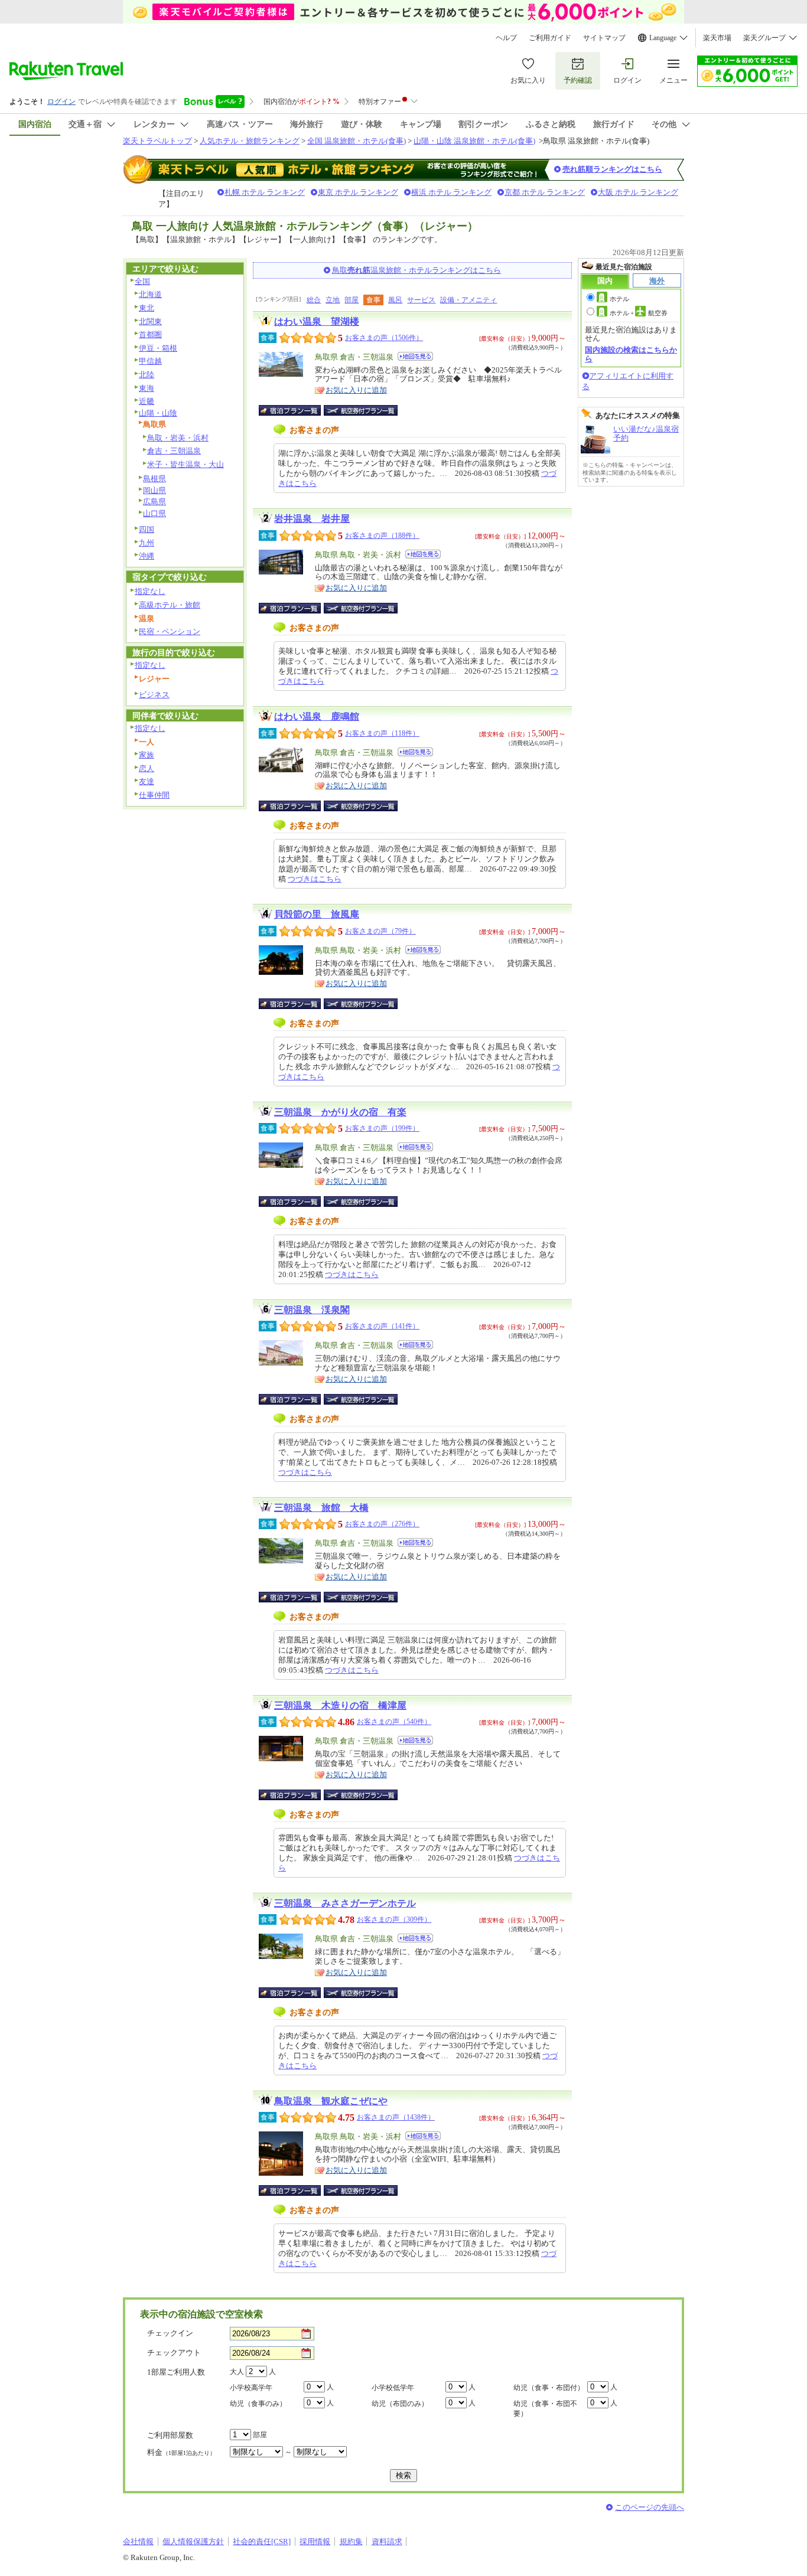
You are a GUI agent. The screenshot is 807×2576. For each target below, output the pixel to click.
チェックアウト (174, 2353)
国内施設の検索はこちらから (631, 354)
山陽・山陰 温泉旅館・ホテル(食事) (474, 141)
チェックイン (170, 2333)
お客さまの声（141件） (382, 1326)
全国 (142, 281)
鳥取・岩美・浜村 (178, 438)
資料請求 (387, 2541)
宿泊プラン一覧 (296, 410)
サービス (421, 300)
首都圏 (150, 334)
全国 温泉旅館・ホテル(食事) (357, 141)
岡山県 (154, 490)
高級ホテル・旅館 (170, 605)
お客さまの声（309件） (394, 1919)
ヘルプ (506, 38)
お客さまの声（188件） (382, 536)
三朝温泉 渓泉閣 (312, 1310)
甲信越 (150, 361)
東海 (147, 388)
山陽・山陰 (158, 413)
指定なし (150, 591)
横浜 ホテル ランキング (451, 192)
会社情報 (138, 2541)
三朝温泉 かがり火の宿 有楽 (340, 1112)
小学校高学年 (251, 2388)
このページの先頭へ (650, 2507)
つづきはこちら (315, 879)
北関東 (150, 321)
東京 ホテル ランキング (358, 192)
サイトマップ (604, 38)
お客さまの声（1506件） (384, 338)
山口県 (154, 513)
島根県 (154, 479)
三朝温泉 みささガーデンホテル (345, 1903)
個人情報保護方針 (193, 2541)
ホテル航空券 (639, 313)
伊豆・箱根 (158, 348)
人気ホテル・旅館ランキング (250, 141)
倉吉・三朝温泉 (174, 451)
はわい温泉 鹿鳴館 (317, 716)
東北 (147, 308)
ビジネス (154, 695)
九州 (147, 543)
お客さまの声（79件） (380, 931)
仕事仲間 (154, 795)
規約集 (351, 2541)
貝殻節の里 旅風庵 (317, 914)
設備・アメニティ (468, 300)
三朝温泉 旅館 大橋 (321, 1508)
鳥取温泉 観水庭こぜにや (331, 2101)
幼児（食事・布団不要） (545, 2409)
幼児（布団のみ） (400, 2404)
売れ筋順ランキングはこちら (612, 169)
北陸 (147, 375)
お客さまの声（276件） (382, 1524)
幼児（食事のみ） (258, 2404)
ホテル (619, 299)
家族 (147, 755)
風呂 (395, 300)
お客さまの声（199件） (382, 1128)
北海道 (150, 294)
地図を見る (415, 356)
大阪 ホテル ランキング (638, 192)
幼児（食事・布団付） (549, 2388)
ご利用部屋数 (170, 2435)
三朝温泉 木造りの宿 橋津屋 (340, 1705)
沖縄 (147, 556)
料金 (181, 2452)
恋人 (147, 768)
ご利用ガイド (550, 38)
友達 (147, 781)
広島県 (154, 502)
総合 (314, 300)
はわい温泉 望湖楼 (317, 321)
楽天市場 (717, 38)
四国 (147, 529)
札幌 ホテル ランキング (265, 192)
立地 (333, 300)
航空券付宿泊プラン (361, 410)
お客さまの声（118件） (382, 733)
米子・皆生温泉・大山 (186, 464)
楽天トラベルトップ (157, 141)
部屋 (352, 300)
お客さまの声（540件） (394, 1722)
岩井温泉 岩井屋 (312, 519)
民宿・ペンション (170, 631)
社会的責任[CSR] (262, 2541)
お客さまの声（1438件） (396, 2117)
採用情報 (315, 2541)
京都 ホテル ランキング (545, 192)
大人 (237, 2372)
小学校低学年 (393, 2388)
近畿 (147, 401)
